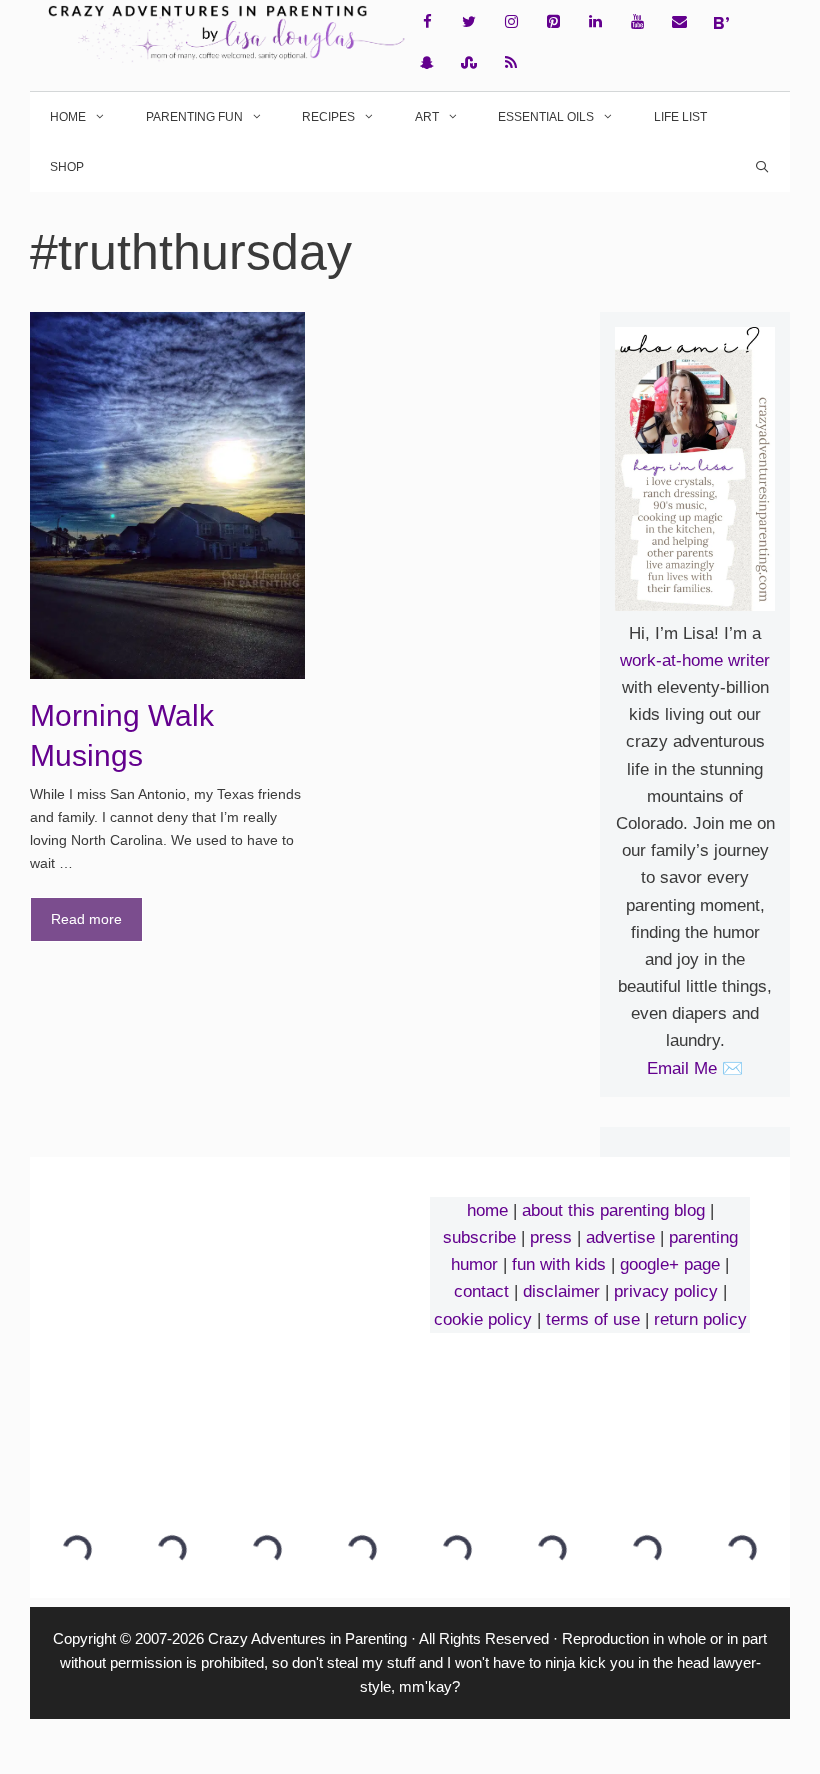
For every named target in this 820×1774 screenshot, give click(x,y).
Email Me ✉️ (695, 1068)
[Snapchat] (427, 63)
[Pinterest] (553, 22)
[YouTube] (637, 22)
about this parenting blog (613, 1210)
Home (68, 117)
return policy (700, 1319)
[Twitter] (469, 22)
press (551, 1237)
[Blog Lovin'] (721, 23)
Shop (67, 167)
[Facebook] (427, 22)
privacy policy (666, 1291)
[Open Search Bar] (762, 167)
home (487, 1210)
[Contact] (679, 22)
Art (427, 117)
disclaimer (561, 1291)
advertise (620, 1237)
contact (481, 1291)
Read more (86, 919)
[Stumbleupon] (469, 63)
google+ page (670, 1264)
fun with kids (559, 1264)
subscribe (479, 1237)
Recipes (328, 117)
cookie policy (483, 1319)
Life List (680, 117)
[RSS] (511, 63)
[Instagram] (511, 22)
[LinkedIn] (595, 22)
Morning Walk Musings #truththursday (126, 755)
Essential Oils (546, 117)
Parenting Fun (194, 117)
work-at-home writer (695, 660)
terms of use (593, 1319)
